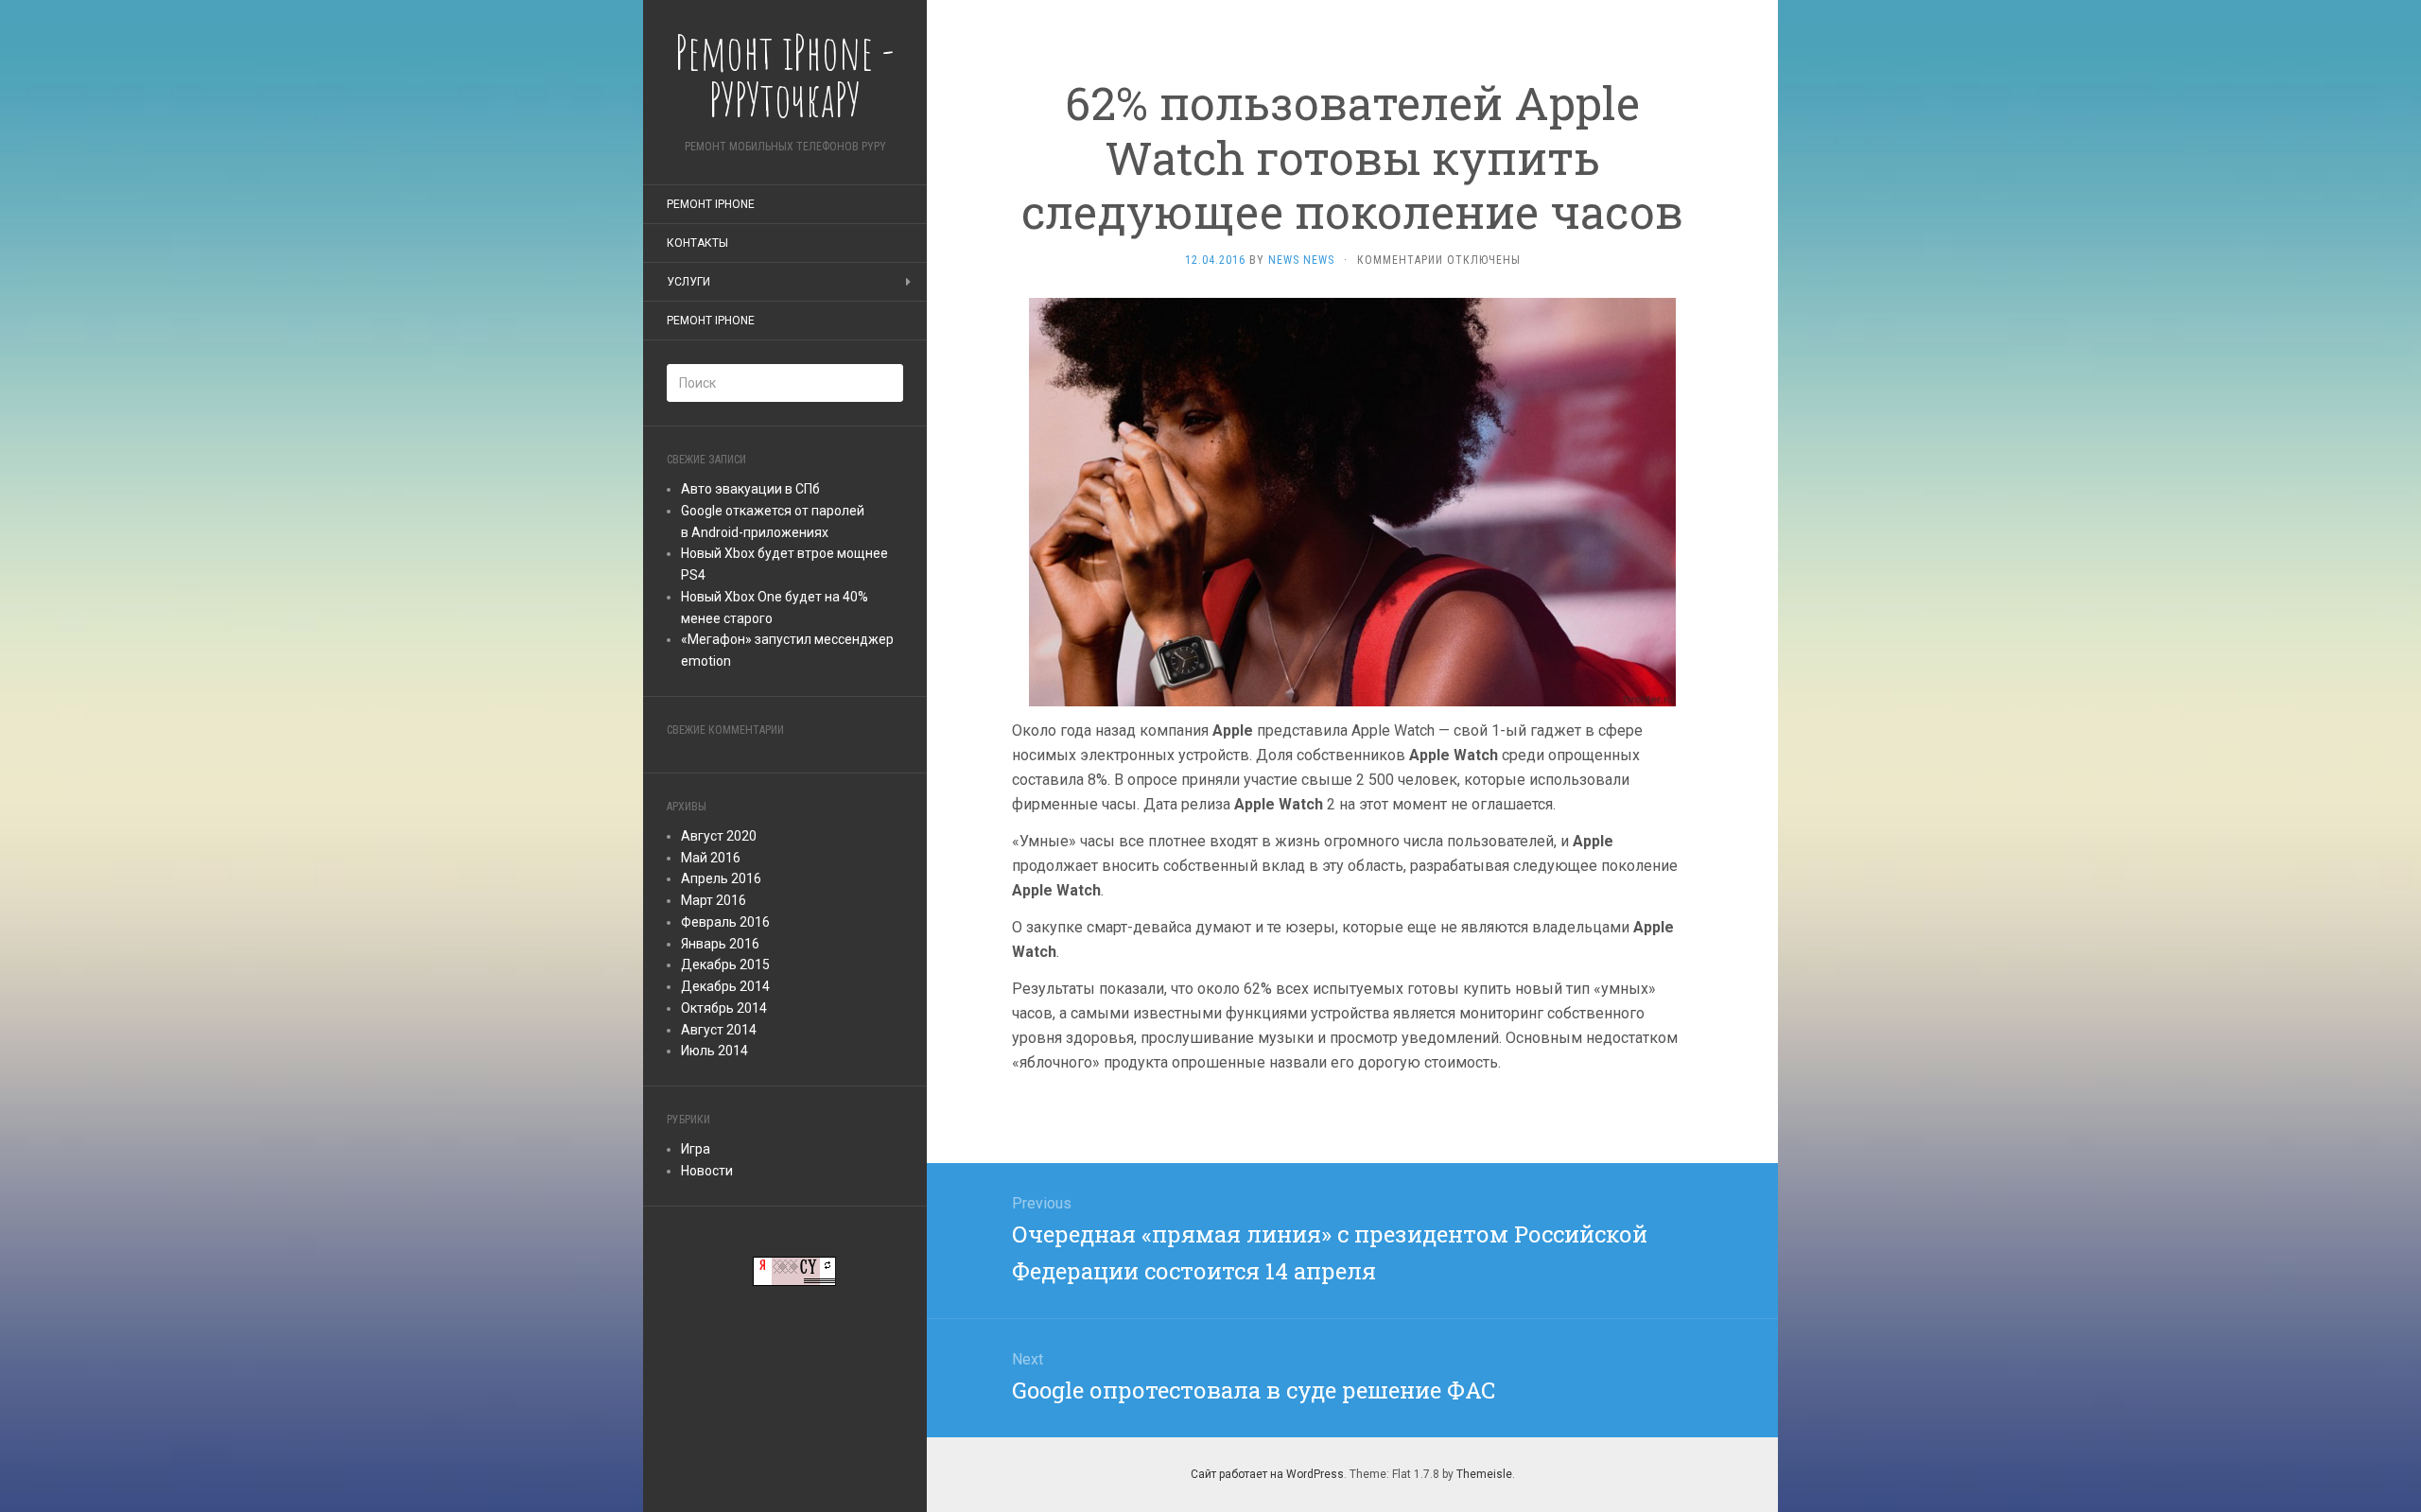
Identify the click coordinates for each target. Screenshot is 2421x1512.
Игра (696, 1149)
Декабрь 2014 (725, 986)
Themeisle (1484, 1474)
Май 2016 (711, 858)
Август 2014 (719, 1030)
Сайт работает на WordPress (1267, 1474)
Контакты (697, 243)
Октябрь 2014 (724, 1008)
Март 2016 (714, 900)
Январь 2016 (720, 944)
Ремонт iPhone (711, 204)
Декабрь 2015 (725, 965)
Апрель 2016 (721, 878)
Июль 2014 (714, 1051)
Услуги (688, 282)
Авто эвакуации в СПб (750, 489)
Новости (707, 1171)
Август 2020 (719, 836)
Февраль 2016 (725, 922)
